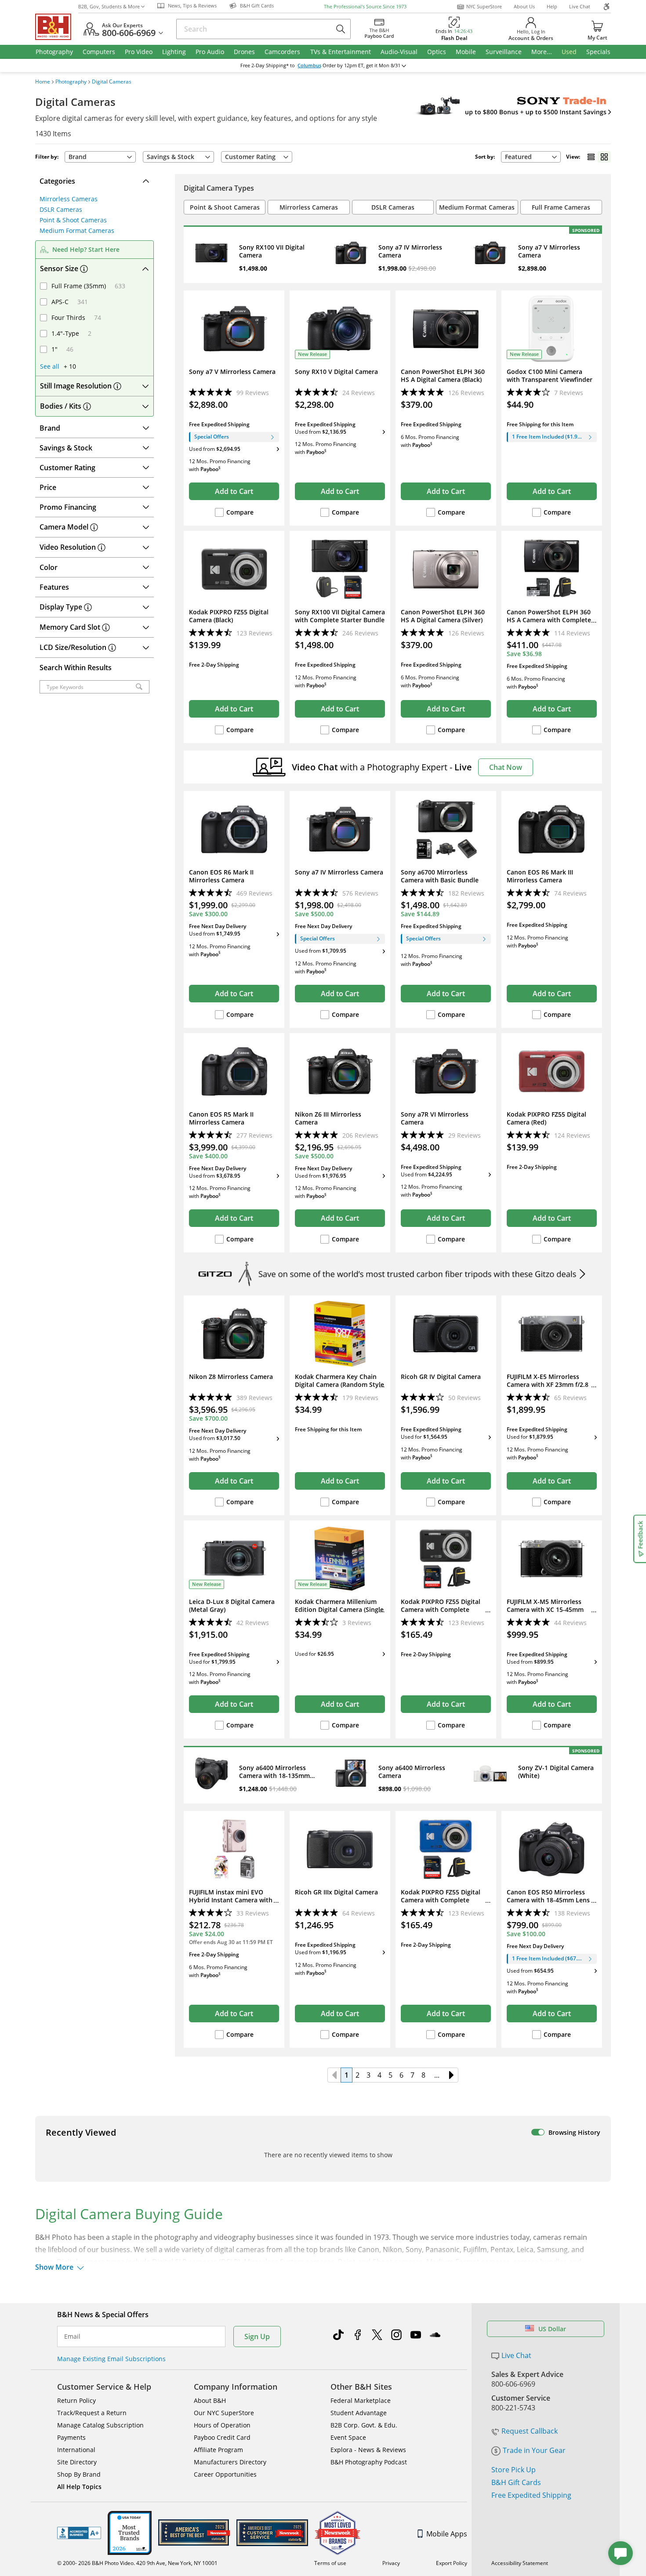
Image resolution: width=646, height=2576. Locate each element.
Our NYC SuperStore (224, 2413)
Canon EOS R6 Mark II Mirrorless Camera (221, 876)
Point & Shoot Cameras (73, 220)
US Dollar (552, 2329)
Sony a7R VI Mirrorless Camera (435, 1118)
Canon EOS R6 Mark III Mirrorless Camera (540, 876)
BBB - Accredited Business (79, 2533)
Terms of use (330, 2563)
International (76, 2450)
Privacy (391, 2563)
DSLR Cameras (61, 209)
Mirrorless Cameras (69, 199)
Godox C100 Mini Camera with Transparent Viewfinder (550, 376)
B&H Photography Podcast (369, 2462)
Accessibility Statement (520, 2563)
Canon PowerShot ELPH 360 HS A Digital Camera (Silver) (443, 616)
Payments (71, 2437)
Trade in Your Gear (534, 2450)
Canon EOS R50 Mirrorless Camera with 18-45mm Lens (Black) (548, 1900)
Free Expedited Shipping (531, 2495)
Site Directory (77, 2462)
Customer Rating (250, 157)
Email (72, 2337)
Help (552, 6)
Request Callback (530, 2431)
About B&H (210, 2400)
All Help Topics (79, 2487)
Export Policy (452, 2563)
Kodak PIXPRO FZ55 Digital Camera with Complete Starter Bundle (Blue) (441, 1900)
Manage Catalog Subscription (100, 2425)
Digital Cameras (112, 82)
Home (43, 82)
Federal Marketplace (361, 2400)
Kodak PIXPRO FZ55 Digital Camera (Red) (546, 1118)
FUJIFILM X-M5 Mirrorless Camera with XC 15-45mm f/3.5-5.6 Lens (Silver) (545, 1610)
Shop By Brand (79, 2474)
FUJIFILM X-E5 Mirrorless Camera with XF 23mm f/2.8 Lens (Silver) (548, 1385)
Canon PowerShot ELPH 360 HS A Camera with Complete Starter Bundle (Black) (549, 620)
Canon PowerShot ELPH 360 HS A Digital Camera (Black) (443, 376)
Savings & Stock (171, 157)
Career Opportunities (225, 2474)
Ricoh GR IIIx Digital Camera (336, 1892)
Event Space (348, 2437)
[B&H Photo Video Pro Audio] (57, 27)
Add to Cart (234, 491)
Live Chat (580, 6)
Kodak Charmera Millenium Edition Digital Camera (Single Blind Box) (339, 1610)
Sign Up (257, 2337)
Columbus (309, 65)
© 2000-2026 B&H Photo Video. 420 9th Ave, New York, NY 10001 (137, 2563)
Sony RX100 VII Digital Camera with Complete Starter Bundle (340, 616)
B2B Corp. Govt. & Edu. (364, 2425)
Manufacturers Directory (230, 2462)
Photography (71, 82)
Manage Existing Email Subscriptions (111, 2359)
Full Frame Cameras (561, 207)
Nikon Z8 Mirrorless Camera (231, 1377)
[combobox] (531, 157)
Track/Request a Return (92, 2413)
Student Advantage (359, 2413)
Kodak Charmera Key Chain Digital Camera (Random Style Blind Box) (339, 1385)
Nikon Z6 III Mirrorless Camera (328, 1118)
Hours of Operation (222, 2425)
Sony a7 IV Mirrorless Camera (339, 872)
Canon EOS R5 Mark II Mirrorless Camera (221, 1118)
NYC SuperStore (484, 6)
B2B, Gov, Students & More (109, 6)
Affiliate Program (218, 2450)
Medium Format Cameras (77, 230)
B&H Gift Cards (516, 2482)
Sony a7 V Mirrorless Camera (232, 372)
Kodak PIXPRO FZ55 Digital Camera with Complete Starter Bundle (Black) (441, 1610)
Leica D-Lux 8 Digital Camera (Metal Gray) (232, 1606)
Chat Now (506, 767)
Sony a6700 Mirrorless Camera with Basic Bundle (440, 876)
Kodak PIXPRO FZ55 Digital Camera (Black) (229, 616)
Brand (78, 157)
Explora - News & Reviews (368, 2450)
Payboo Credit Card (222, 2437)
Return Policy (76, 2400)
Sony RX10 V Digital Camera (336, 372)
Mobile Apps (447, 2534)
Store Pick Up (514, 2470)
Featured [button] (518, 157)
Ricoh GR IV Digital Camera (441, 1377)
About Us (524, 6)
